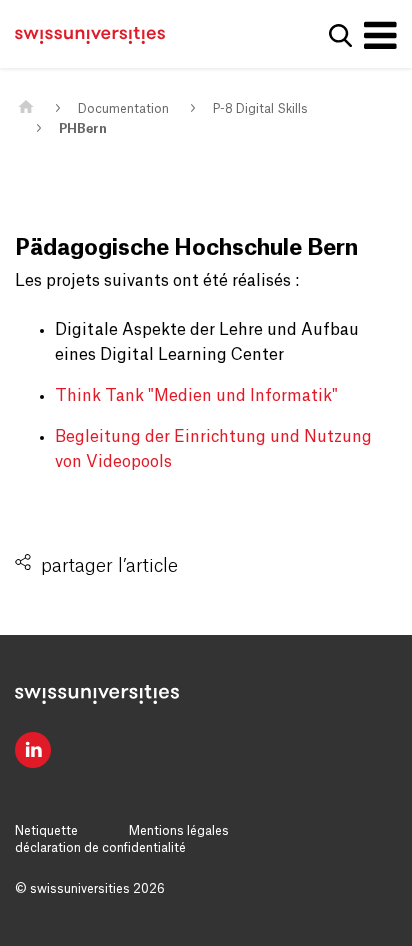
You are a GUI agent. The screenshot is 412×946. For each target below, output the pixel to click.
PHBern (83, 129)
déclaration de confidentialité (100, 848)
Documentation (123, 109)
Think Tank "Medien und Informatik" (196, 396)
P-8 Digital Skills (260, 109)
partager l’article (109, 566)
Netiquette (46, 831)
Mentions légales (179, 831)
